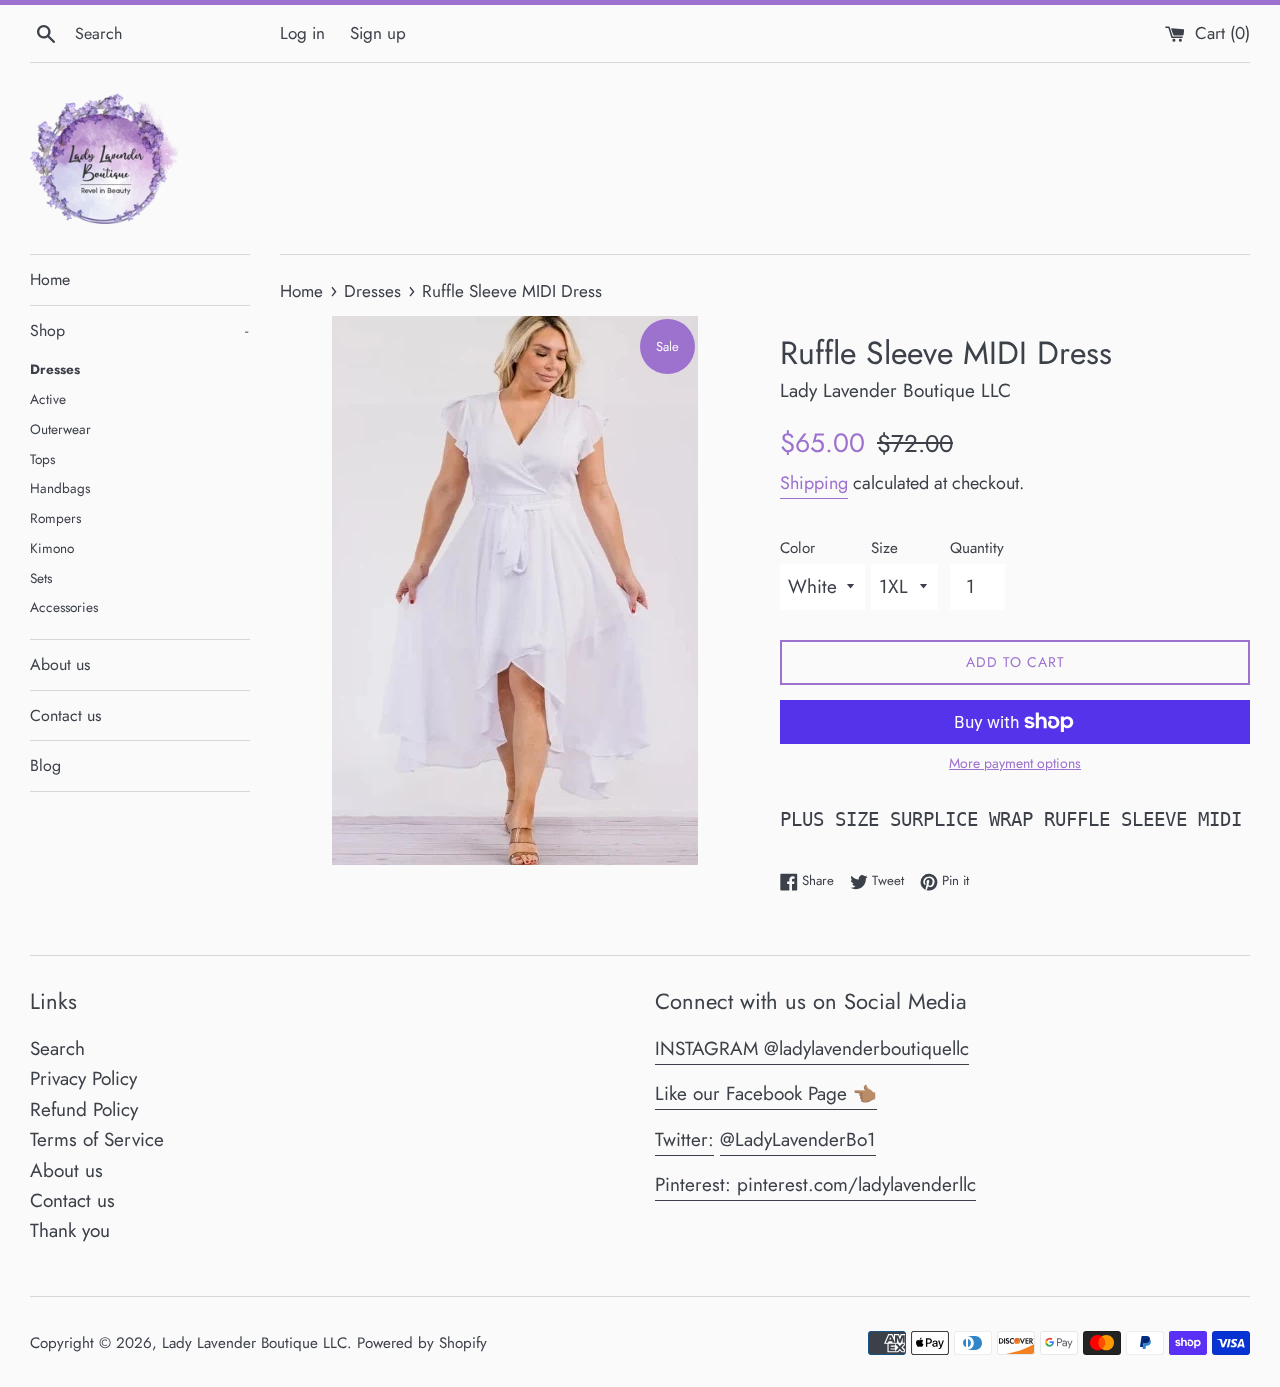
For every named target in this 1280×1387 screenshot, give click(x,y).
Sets (41, 578)
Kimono (52, 548)
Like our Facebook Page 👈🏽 (766, 1093)
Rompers (55, 518)
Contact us (65, 715)
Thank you (70, 1230)
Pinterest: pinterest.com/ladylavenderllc (815, 1184)
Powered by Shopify (422, 1343)
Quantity (977, 548)
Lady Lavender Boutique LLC (254, 1343)
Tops (42, 459)
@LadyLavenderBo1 (798, 1139)
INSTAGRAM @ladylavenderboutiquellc (812, 1048)
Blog (45, 765)
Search (57, 1048)
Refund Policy (84, 1109)
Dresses (55, 369)
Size (884, 548)
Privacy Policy (83, 1078)
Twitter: (684, 1139)
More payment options (1015, 763)
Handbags (60, 488)
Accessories (64, 607)
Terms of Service (97, 1139)
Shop (139, 330)
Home (50, 279)
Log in (302, 33)
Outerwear (60, 429)
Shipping (814, 483)
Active (48, 399)
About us (60, 664)
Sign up (378, 33)
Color (797, 548)
